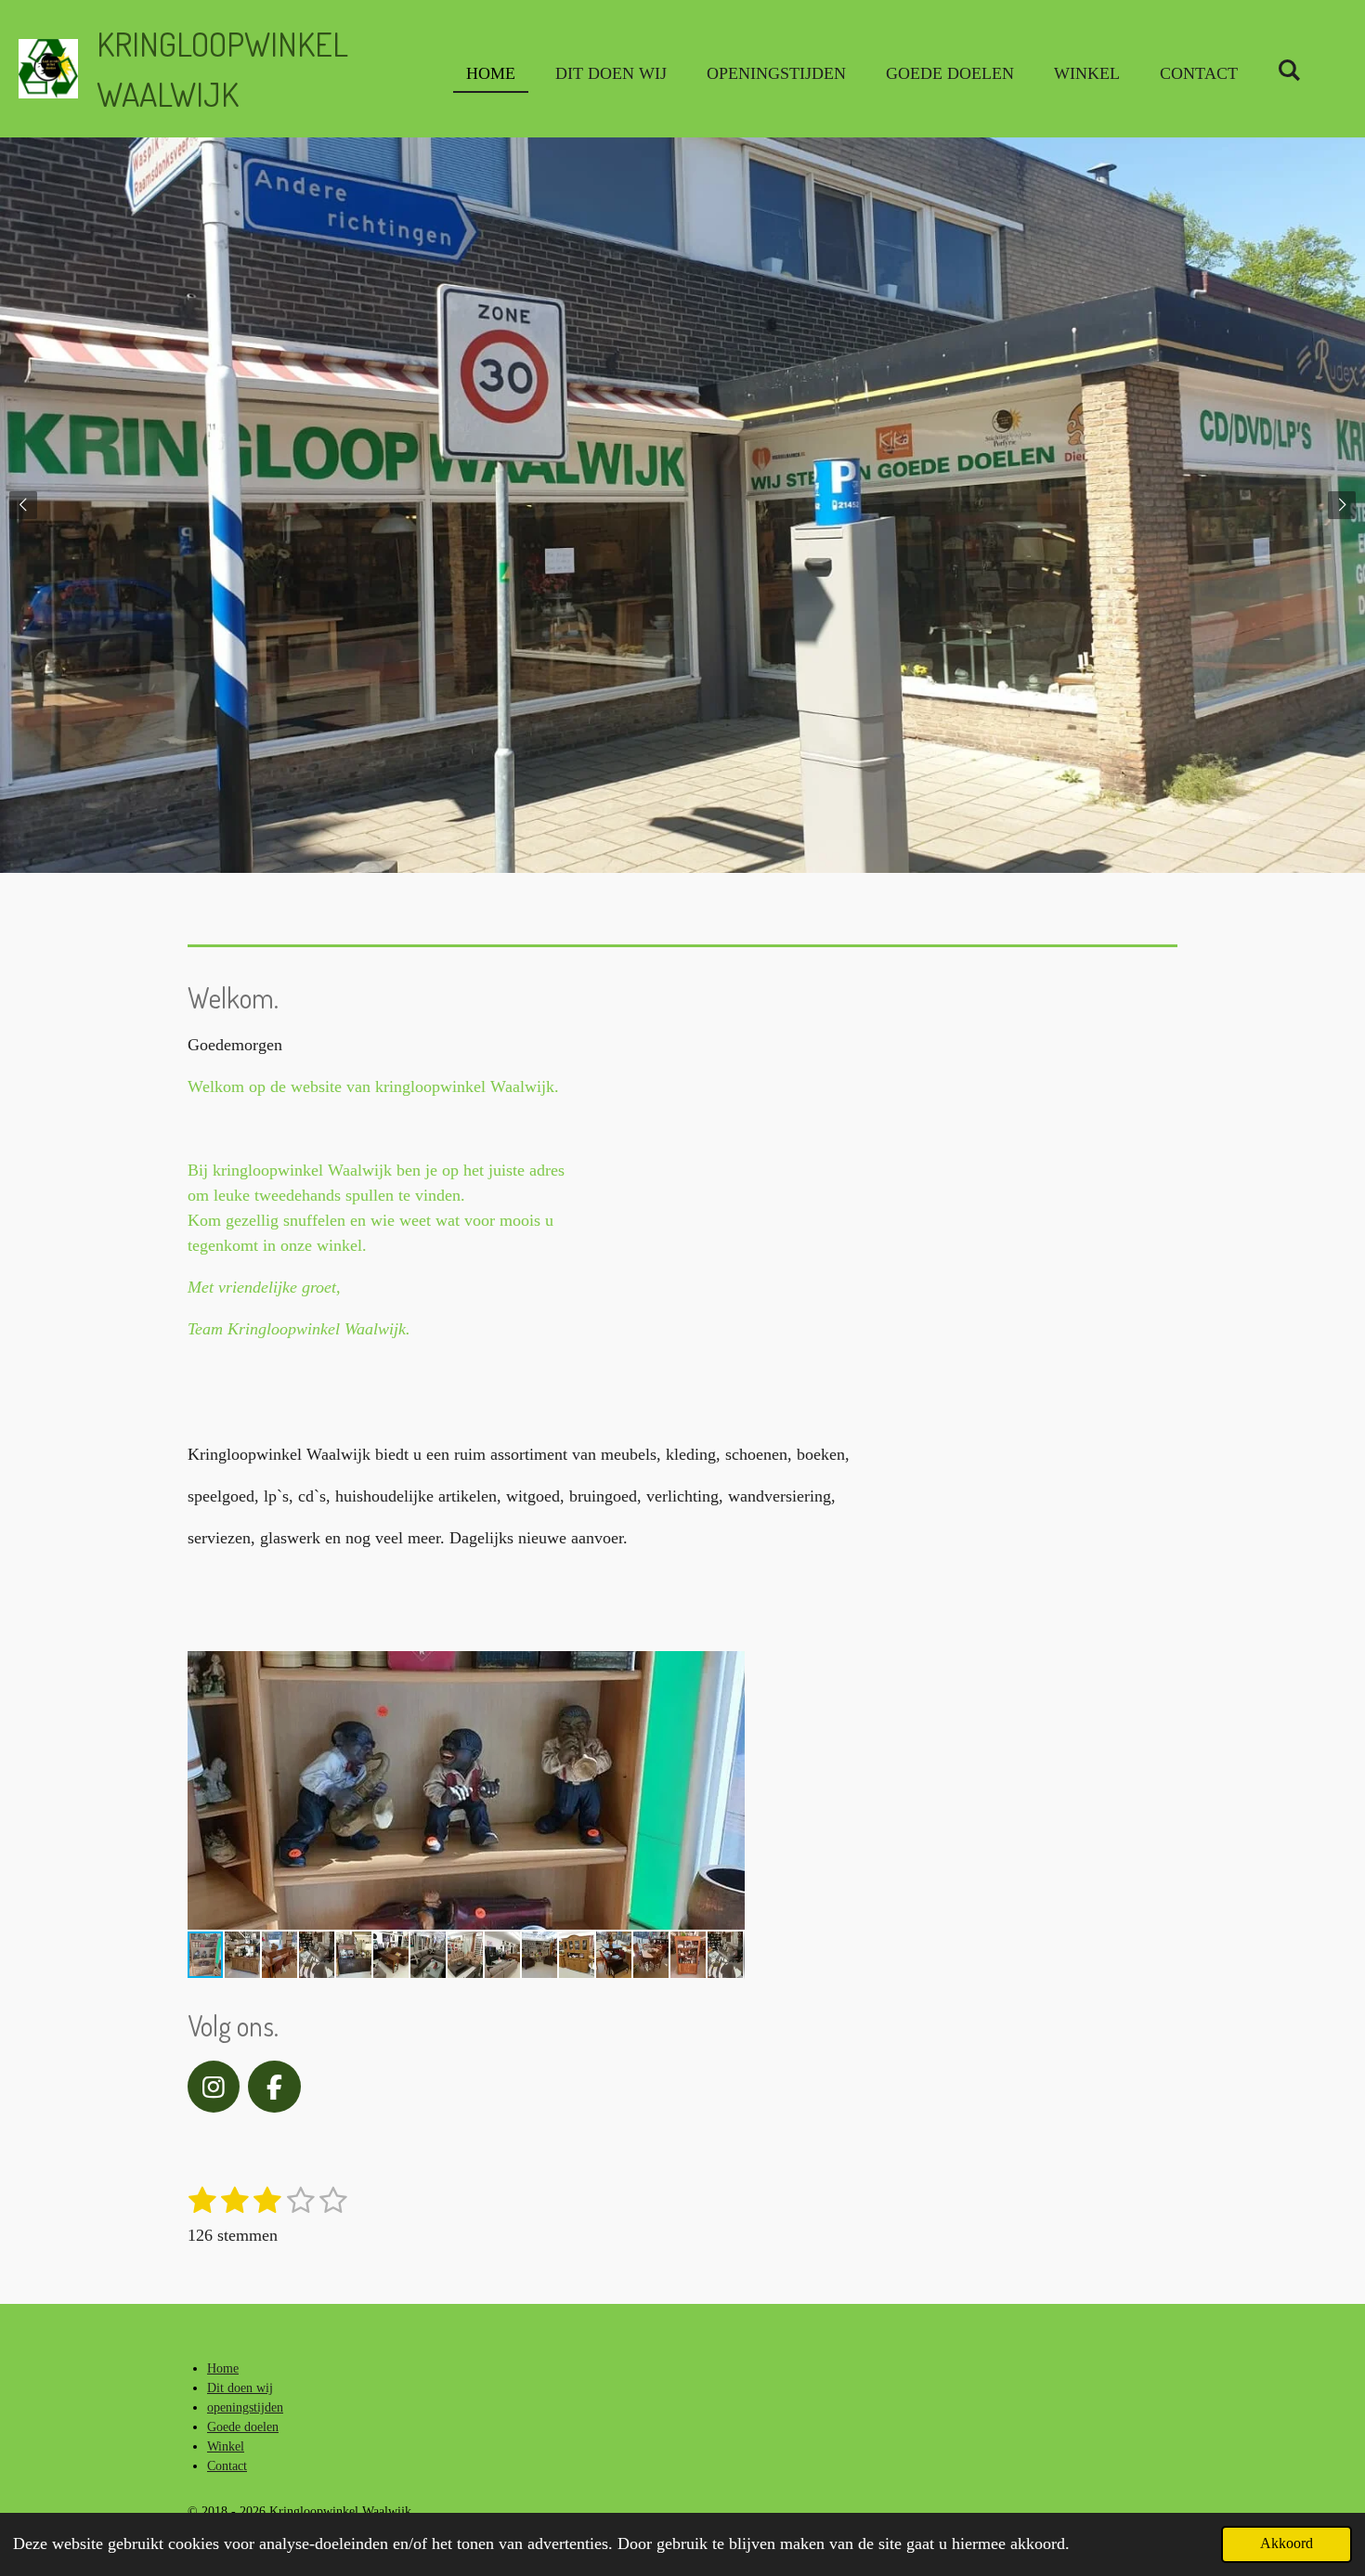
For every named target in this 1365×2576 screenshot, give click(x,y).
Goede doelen (243, 2427)
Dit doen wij (240, 2388)
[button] (728, 1668)
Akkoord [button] (1287, 2543)
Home (223, 2368)
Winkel (226, 2446)
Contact (227, 2466)
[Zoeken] (1289, 71)
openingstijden (245, 2407)
